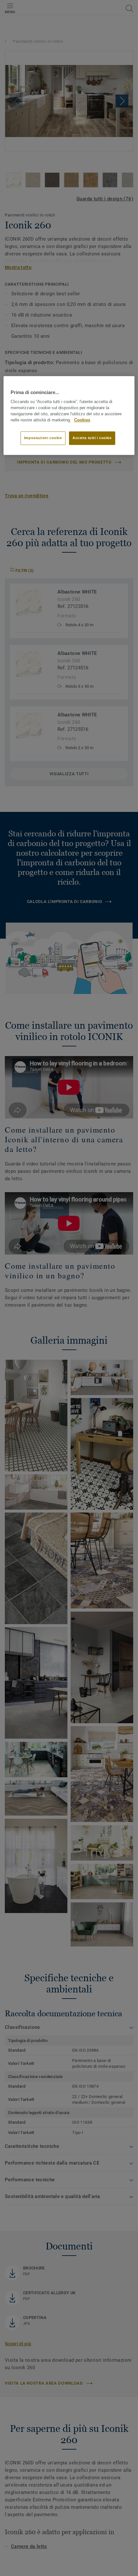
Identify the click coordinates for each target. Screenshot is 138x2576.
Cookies (82, 420)
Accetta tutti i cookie (92, 438)
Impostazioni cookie (43, 438)
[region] (69, 415)
